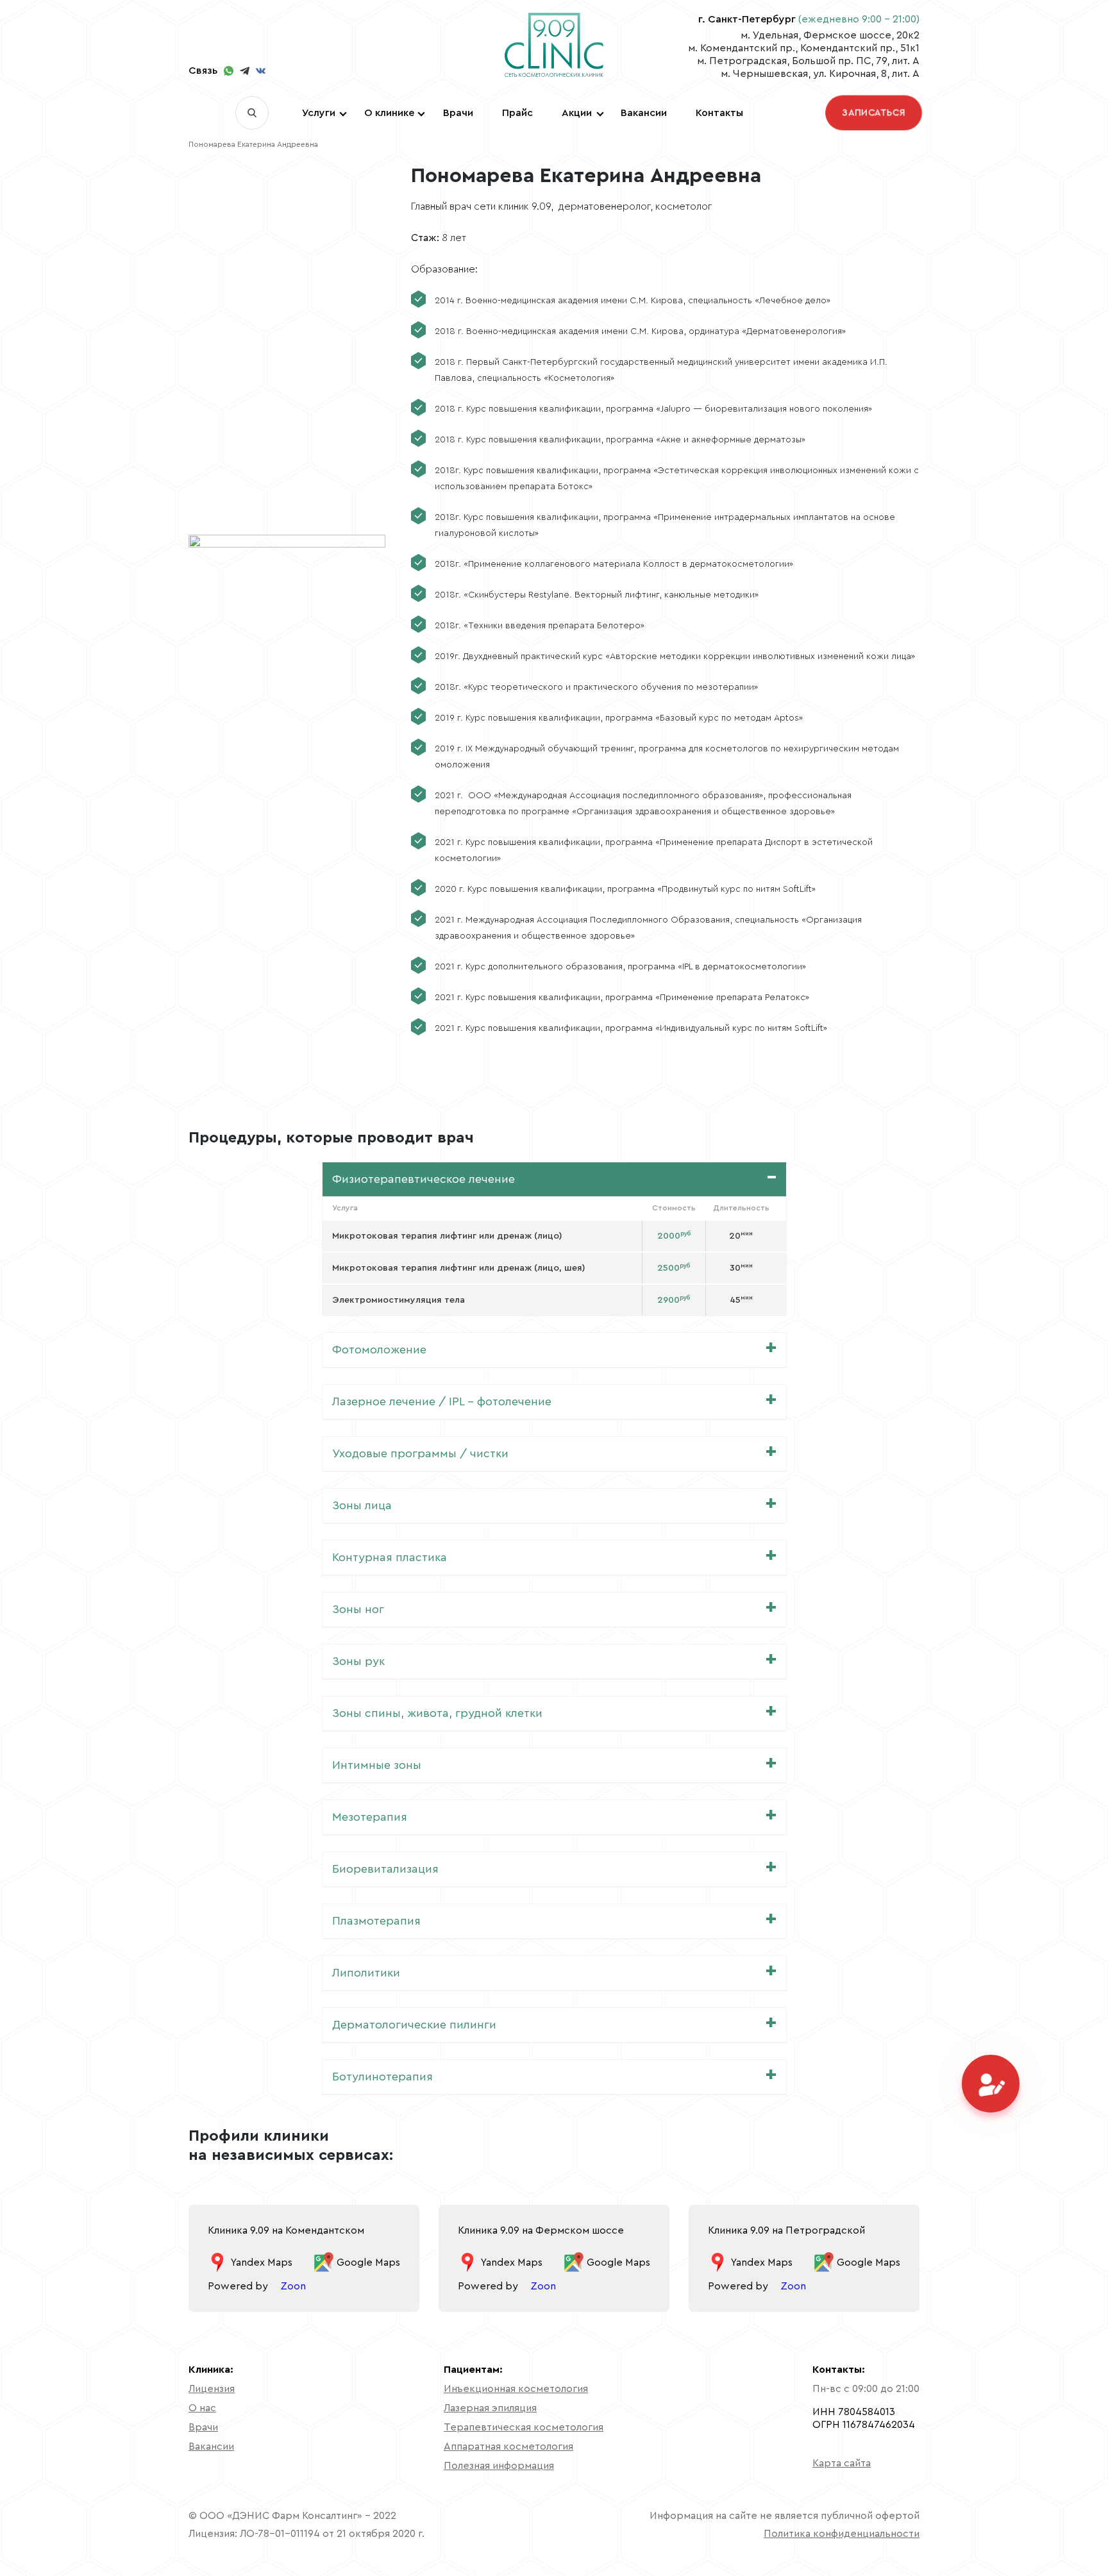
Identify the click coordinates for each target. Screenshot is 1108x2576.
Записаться (874, 113)
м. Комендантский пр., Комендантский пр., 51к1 (804, 48)
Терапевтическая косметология (524, 2427)
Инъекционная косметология (516, 2389)
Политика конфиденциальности (842, 2534)
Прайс (517, 113)
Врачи (458, 113)
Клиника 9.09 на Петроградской (786, 2230)
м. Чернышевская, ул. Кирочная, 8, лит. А (820, 74)
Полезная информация (499, 2466)
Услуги (319, 113)
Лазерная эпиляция (490, 2408)
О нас (202, 2408)
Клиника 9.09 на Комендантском (286, 2230)
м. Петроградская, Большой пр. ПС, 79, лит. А (808, 61)
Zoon (293, 2286)
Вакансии (644, 113)
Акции (577, 113)
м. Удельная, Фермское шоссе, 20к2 (830, 35)
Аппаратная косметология (508, 2446)
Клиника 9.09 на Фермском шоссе (541, 2230)
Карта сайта (842, 2463)
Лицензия (212, 2389)
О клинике (389, 113)
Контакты (719, 113)
